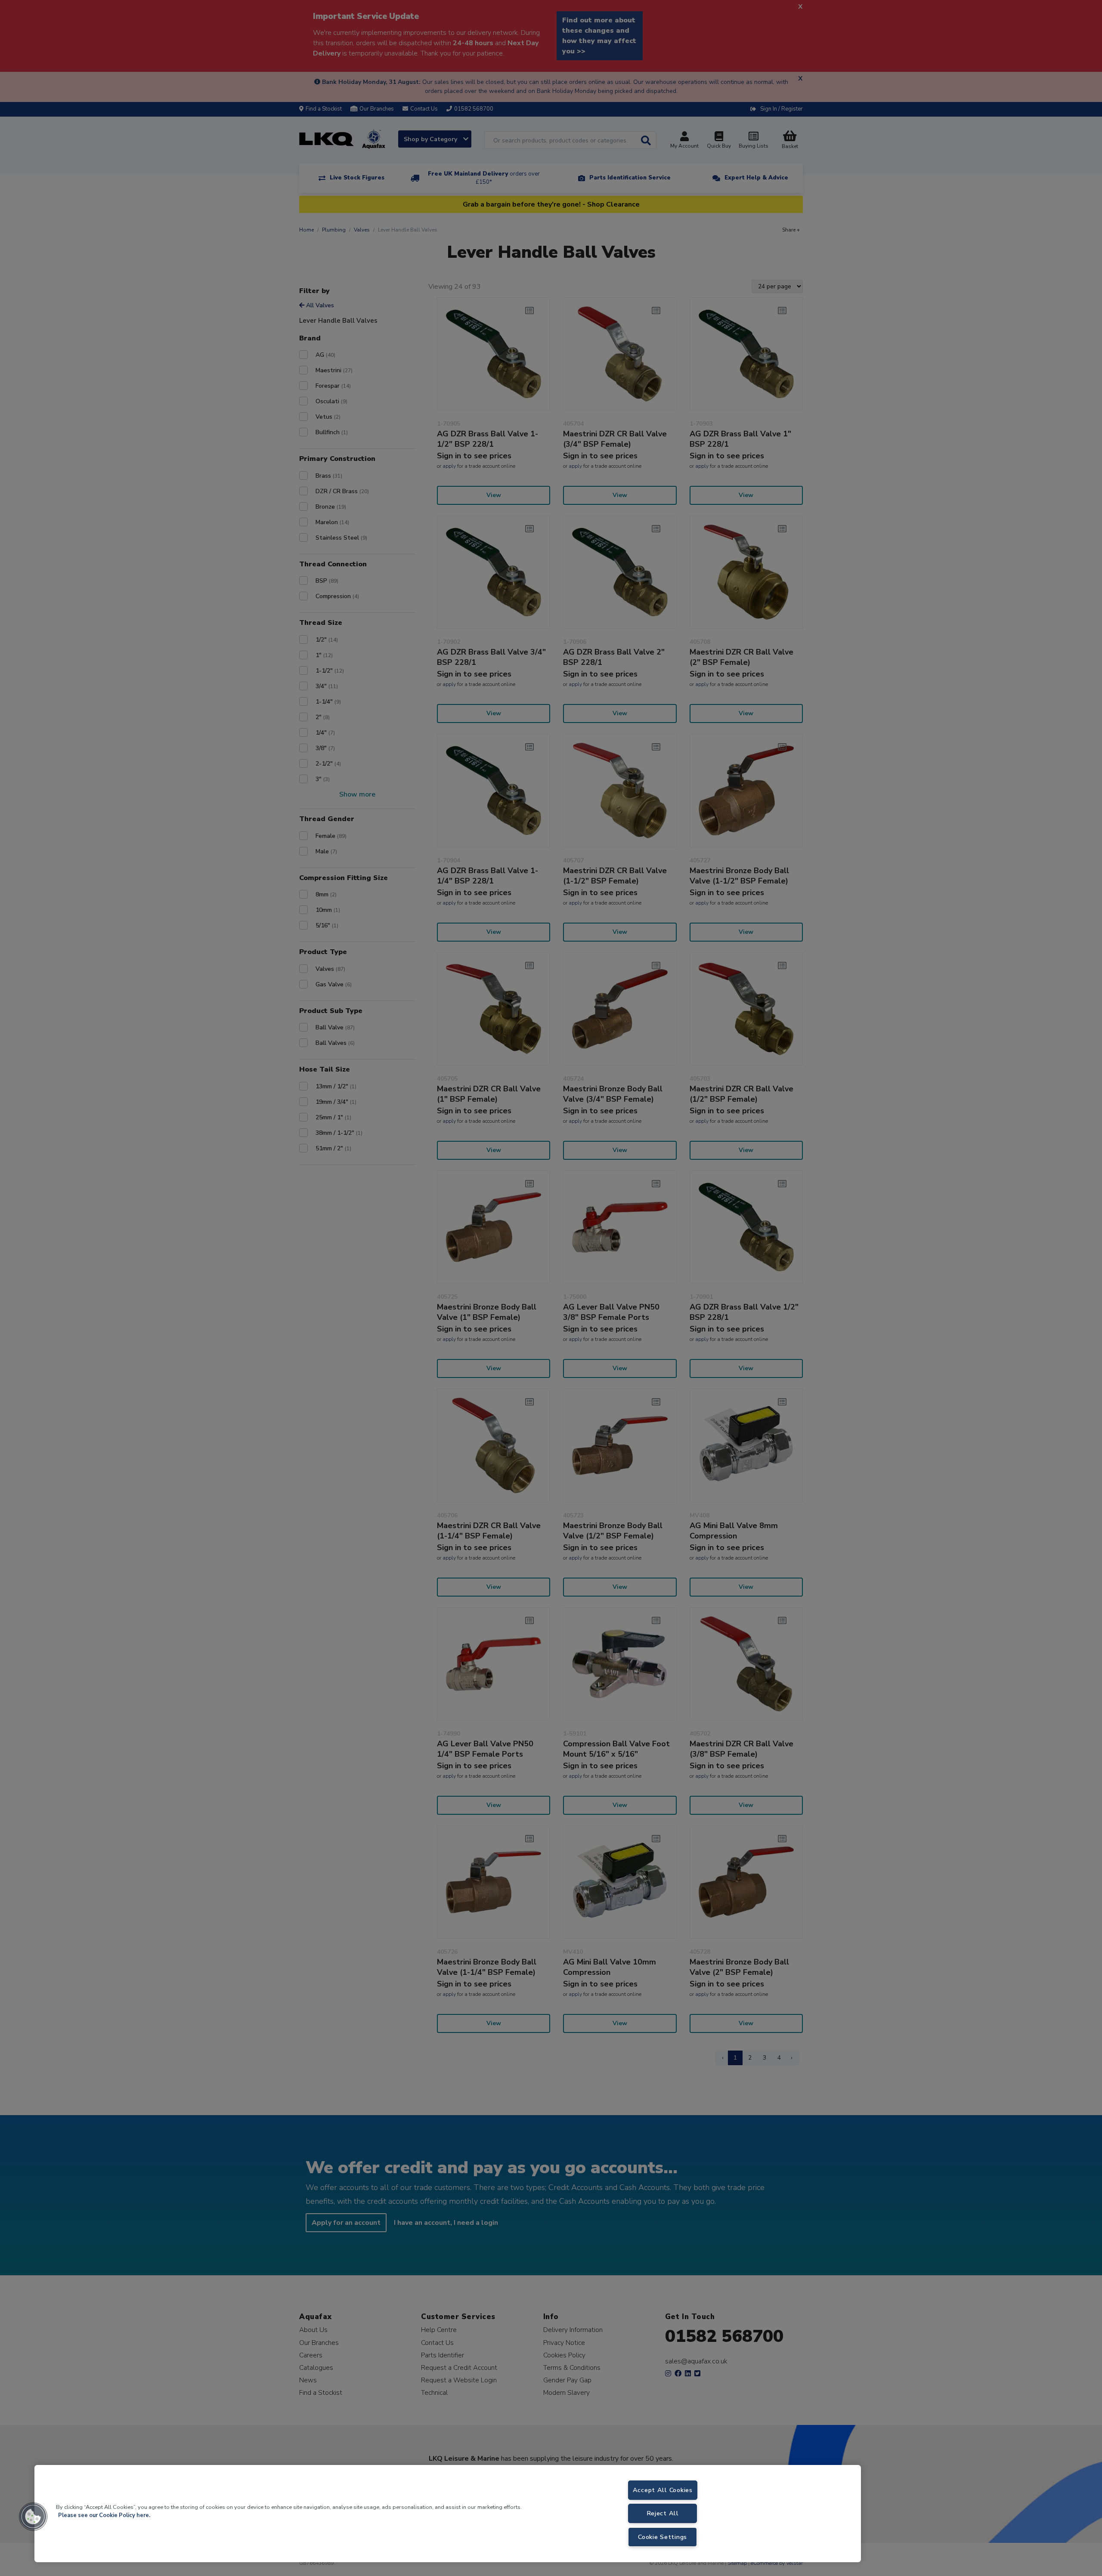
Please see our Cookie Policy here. (104, 2515)
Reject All (663, 2513)
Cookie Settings (662, 2537)
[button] (33, 2517)
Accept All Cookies (663, 2490)
